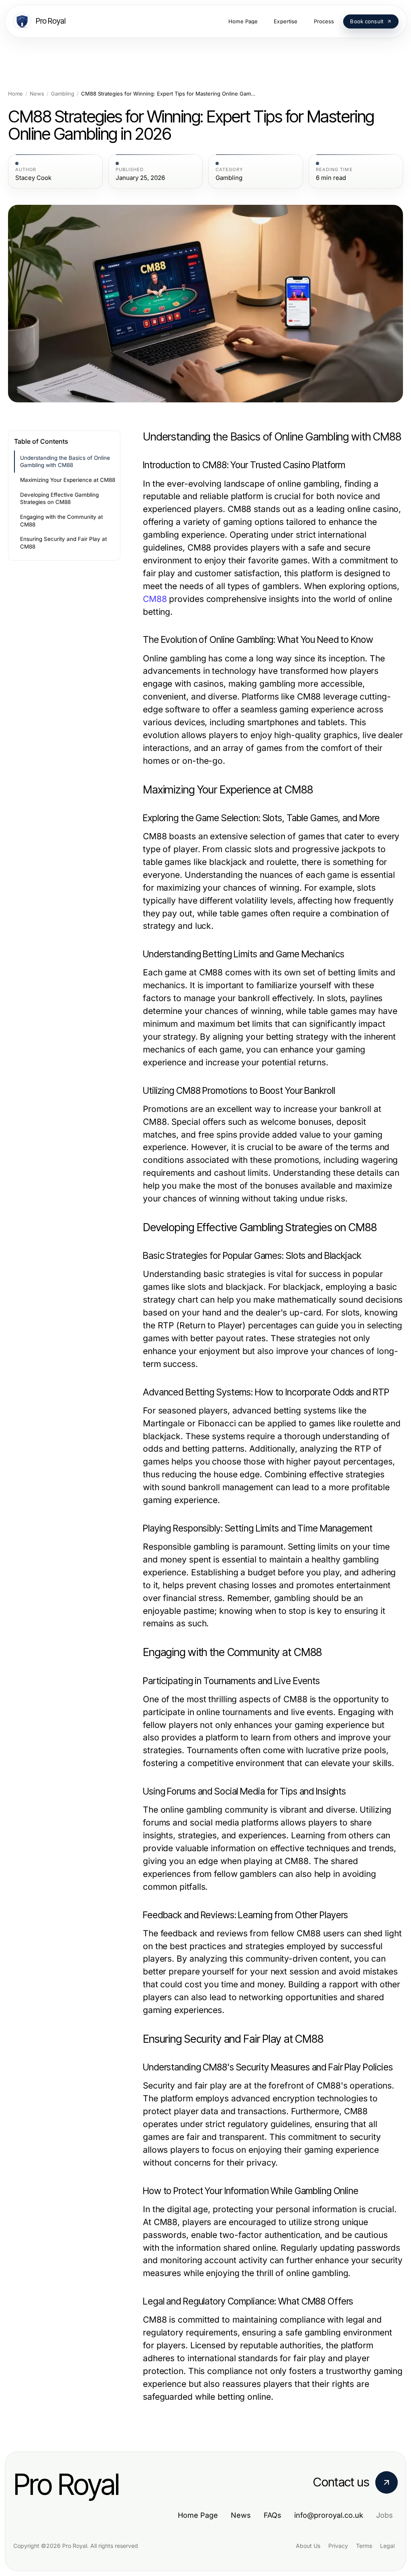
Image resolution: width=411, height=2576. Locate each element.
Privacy (338, 2546)
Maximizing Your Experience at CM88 (68, 480)
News (37, 94)
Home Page (198, 2515)
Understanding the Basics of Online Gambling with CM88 (65, 462)
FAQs (273, 2515)
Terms (364, 2546)
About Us (308, 2546)
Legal (387, 2546)
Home (15, 94)
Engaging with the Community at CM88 (61, 521)
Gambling (63, 94)
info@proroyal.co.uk (329, 2515)
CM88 (155, 599)
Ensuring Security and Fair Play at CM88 (63, 543)
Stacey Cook (33, 178)
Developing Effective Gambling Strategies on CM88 (59, 499)
